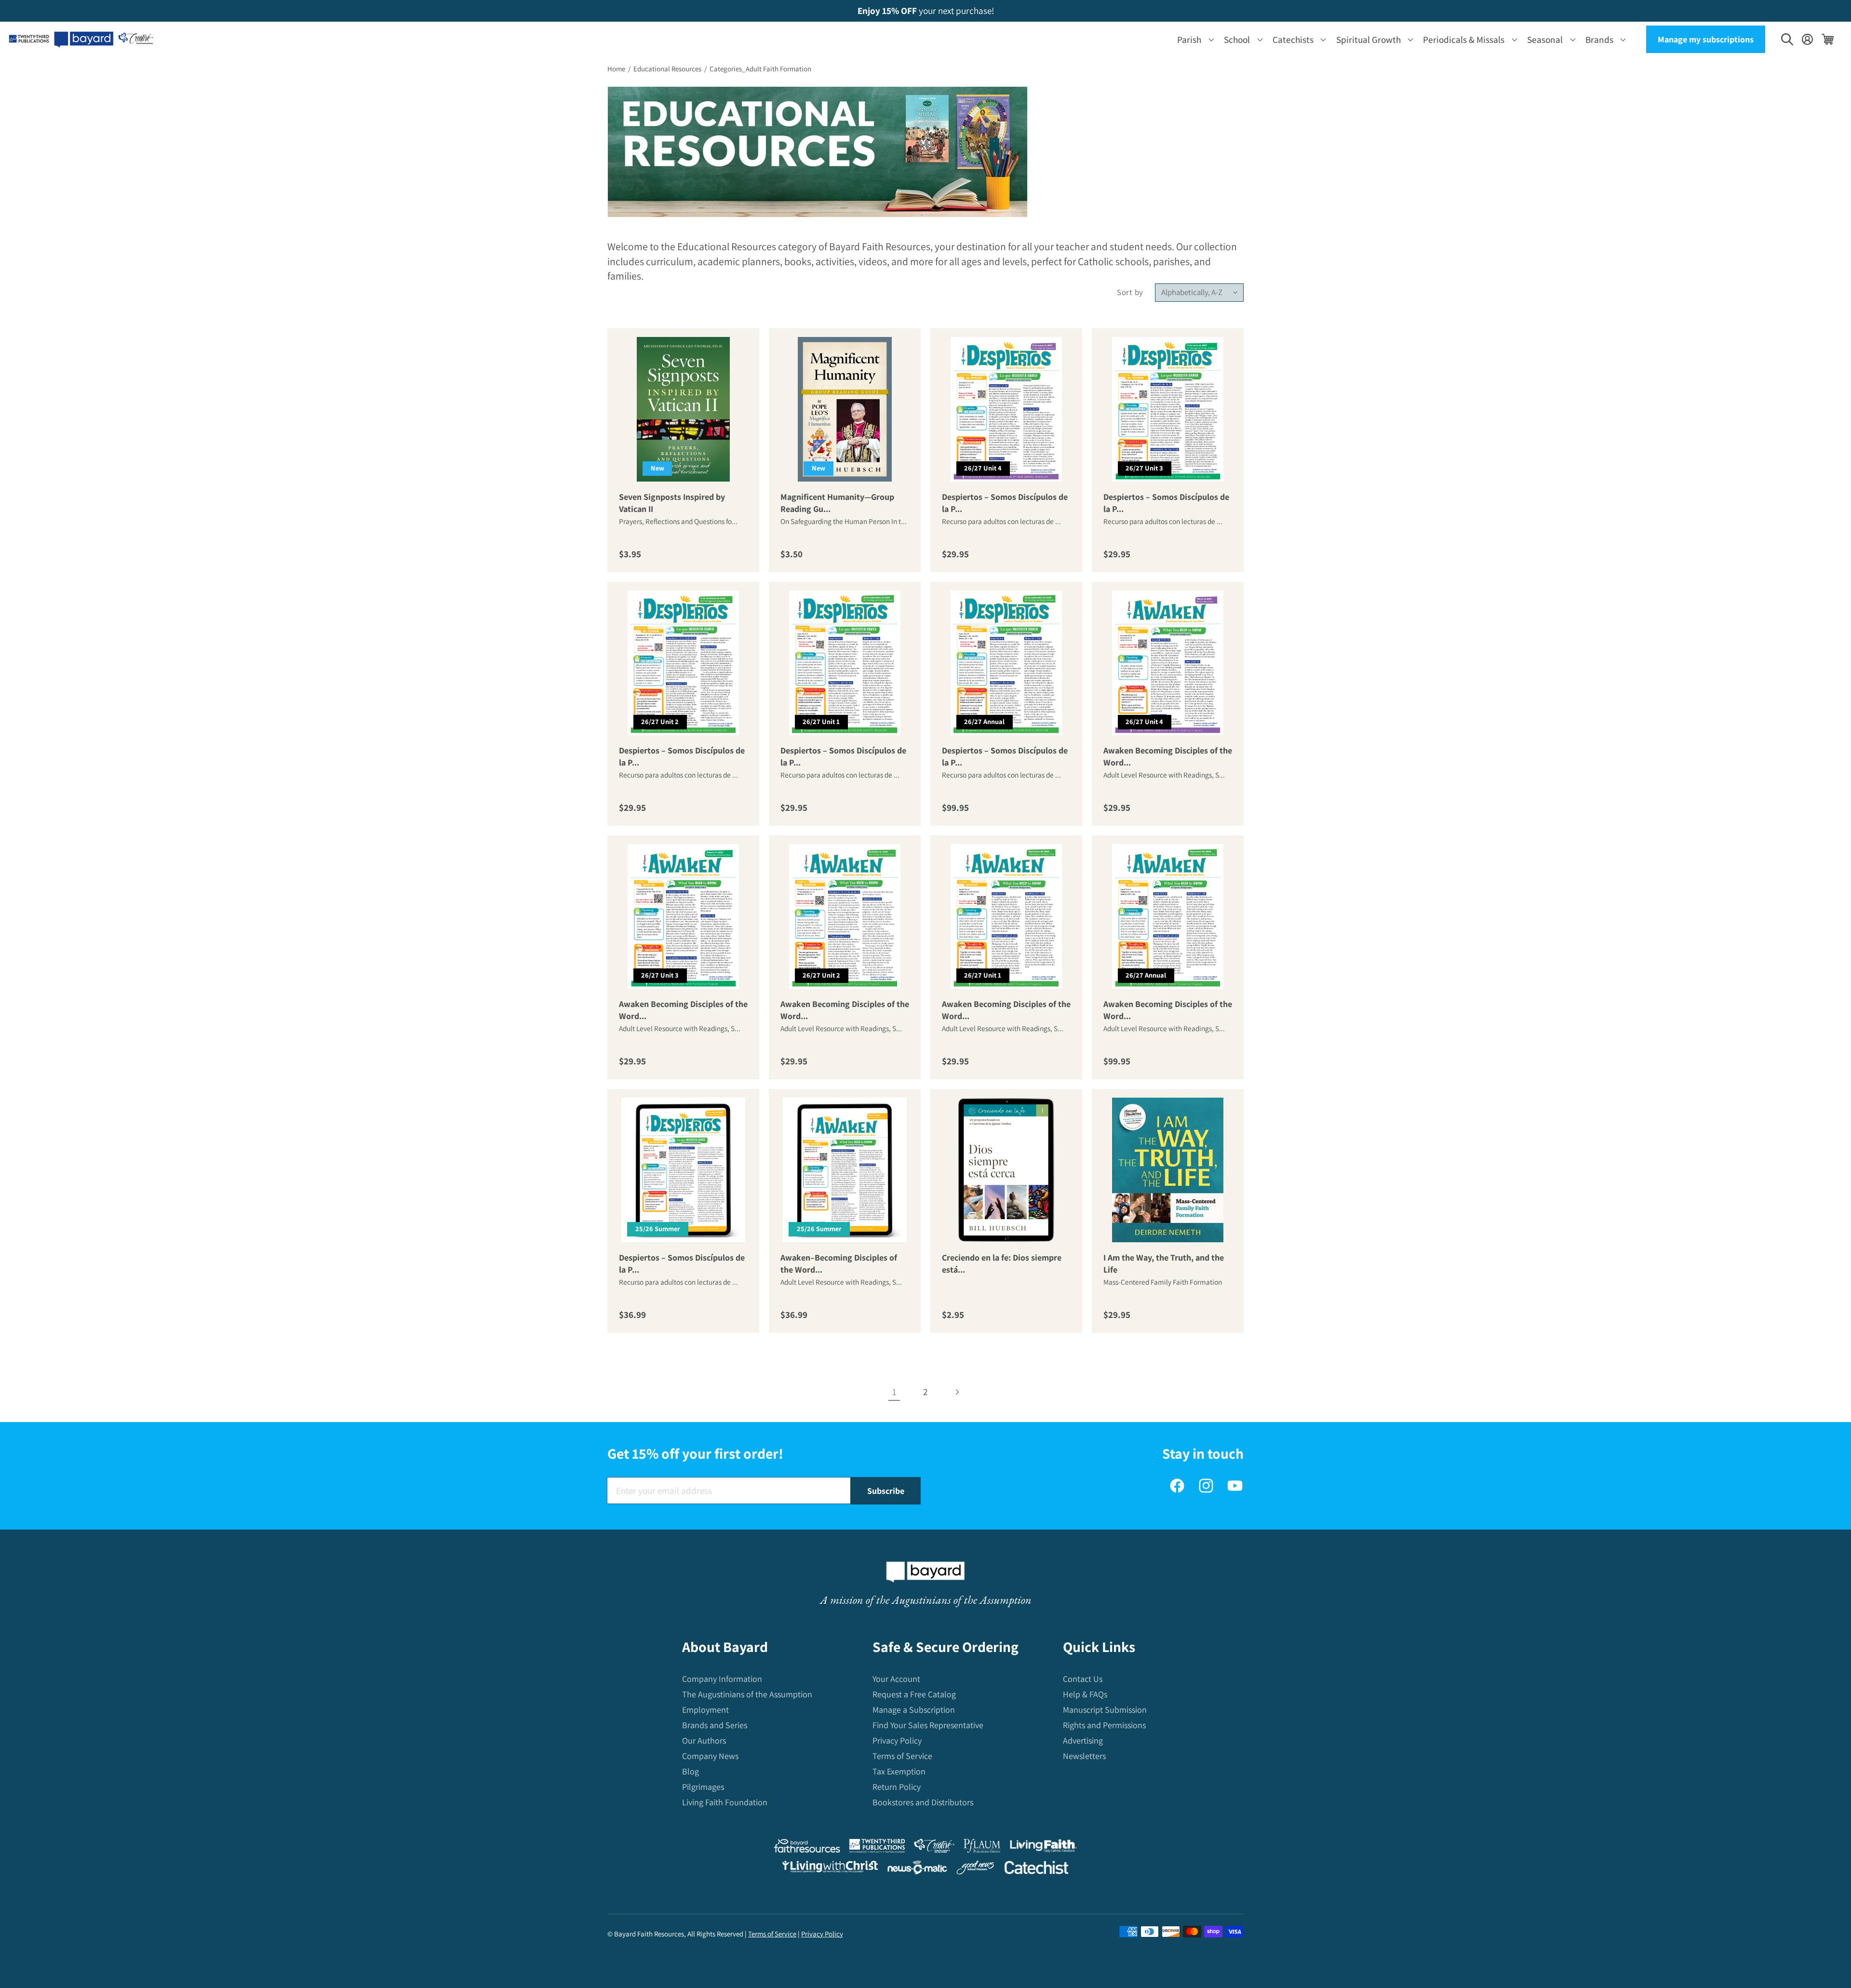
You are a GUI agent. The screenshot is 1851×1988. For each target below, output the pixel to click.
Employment (705, 1710)
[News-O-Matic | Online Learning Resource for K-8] (918, 1870)
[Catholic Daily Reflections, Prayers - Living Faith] (1043, 1848)
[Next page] (957, 1392)
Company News (710, 1756)
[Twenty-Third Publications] (877, 1848)
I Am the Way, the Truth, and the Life (1164, 1263)
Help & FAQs (1085, 1694)
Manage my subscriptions (1706, 39)
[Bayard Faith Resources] (807, 1848)
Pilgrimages (703, 1787)
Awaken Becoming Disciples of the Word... (1168, 756)
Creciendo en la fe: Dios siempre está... (1002, 1263)
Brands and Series (715, 1725)
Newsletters (1084, 1756)
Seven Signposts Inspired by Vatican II (672, 503)
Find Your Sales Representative (928, 1725)
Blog (691, 1771)
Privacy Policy (897, 1740)
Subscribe (886, 1491)
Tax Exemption (899, 1771)
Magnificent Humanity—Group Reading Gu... (837, 503)
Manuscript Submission (1105, 1710)
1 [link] (894, 1392)
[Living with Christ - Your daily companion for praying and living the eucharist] (830, 1869)
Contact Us (1083, 1679)
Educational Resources (667, 69)
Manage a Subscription (914, 1710)
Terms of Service (902, 1756)
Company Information (722, 1679)
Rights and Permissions (1104, 1725)
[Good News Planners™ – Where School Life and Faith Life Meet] (976, 1870)
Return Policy (897, 1787)
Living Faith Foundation (725, 1802)
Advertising (1083, 1740)
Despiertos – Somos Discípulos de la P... (1005, 503)
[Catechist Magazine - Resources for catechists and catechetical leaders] (1036, 1870)
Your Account (896, 1679)
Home (616, 69)
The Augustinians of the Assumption (747, 1694)
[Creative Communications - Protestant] (934, 1848)
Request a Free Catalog (914, 1694)
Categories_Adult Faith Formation (760, 69)
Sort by (1130, 292)
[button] (1194, 39)
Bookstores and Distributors (923, 1802)
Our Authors (704, 1740)
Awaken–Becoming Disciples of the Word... (839, 1263)
